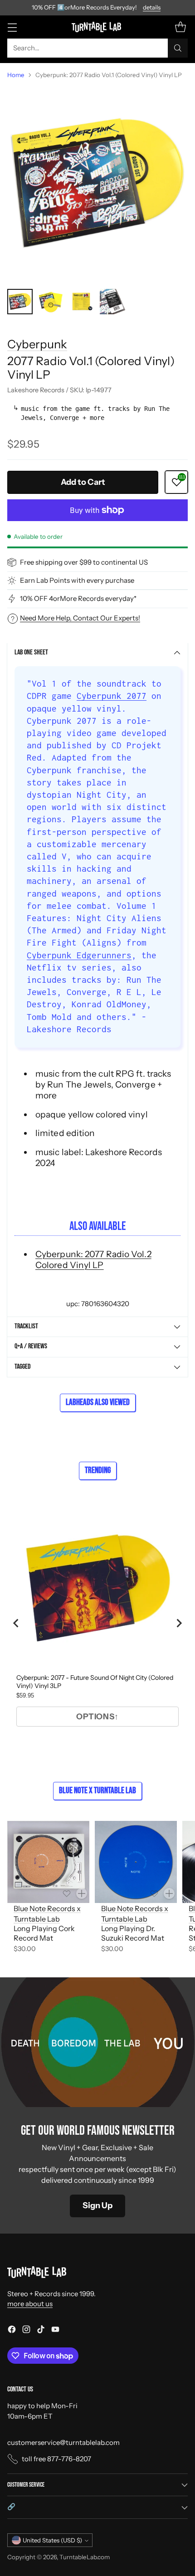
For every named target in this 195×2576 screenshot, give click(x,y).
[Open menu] (12, 27)
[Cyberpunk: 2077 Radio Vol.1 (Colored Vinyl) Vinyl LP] (97, 184)
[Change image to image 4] (112, 302)
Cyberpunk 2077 (112, 696)
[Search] (178, 48)
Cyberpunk (37, 344)
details (152, 8)
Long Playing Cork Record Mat (44, 1933)
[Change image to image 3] (82, 302)
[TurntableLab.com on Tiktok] (41, 2331)
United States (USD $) (52, 2540)
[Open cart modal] (180, 27)
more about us (30, 2304)
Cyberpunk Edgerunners (79, 955)
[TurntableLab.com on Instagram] (26, 2331)
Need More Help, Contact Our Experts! (80, 618)
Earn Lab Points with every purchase (77, 580)
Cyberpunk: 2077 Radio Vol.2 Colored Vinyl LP (93, 1259)
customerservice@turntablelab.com (63, 2442)
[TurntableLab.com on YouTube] (55, 2331)
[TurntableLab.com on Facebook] (12, 2331)
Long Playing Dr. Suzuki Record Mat (133, 1933)
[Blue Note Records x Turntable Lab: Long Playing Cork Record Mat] (48, 1862)
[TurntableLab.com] (98, 27)
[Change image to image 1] (20, 302)
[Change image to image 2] (51, 302)
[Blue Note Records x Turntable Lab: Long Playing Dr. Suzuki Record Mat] (136, 1862)
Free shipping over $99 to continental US (84, 562)
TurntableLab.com (85, 2557)
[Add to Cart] (82, 1893)
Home (16, 75)
